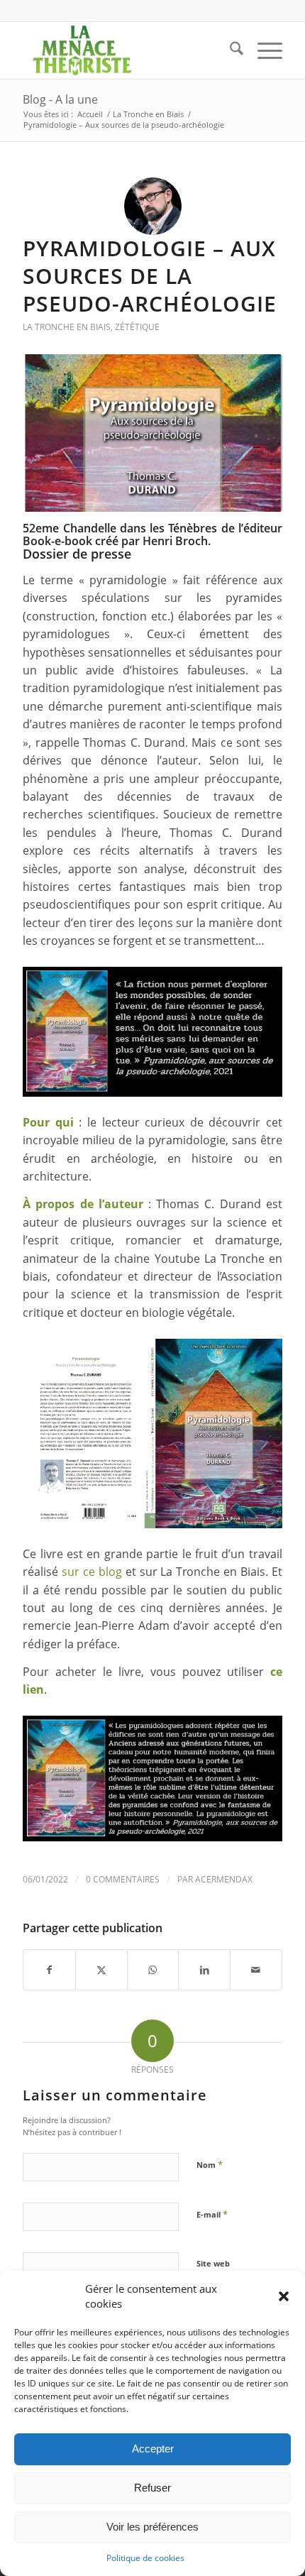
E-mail (212, 2214)
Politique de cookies (145, 2558)
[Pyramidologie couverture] (152, 433)
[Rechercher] (229, 50)
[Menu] (263, 50)
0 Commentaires (123, 1879)
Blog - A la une (60, 99)
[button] (284, 2296)
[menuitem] (229, 50)
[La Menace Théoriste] (126, 50)
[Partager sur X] (101, 1970)
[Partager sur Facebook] (49, 1970)
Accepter (153, 2449)
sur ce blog (92, 1572)
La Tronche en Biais (67, 327)
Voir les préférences (152, 2527)
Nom (210, 2164)
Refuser (152, 2488)
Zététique (137, 327)
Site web (213, 2263)
